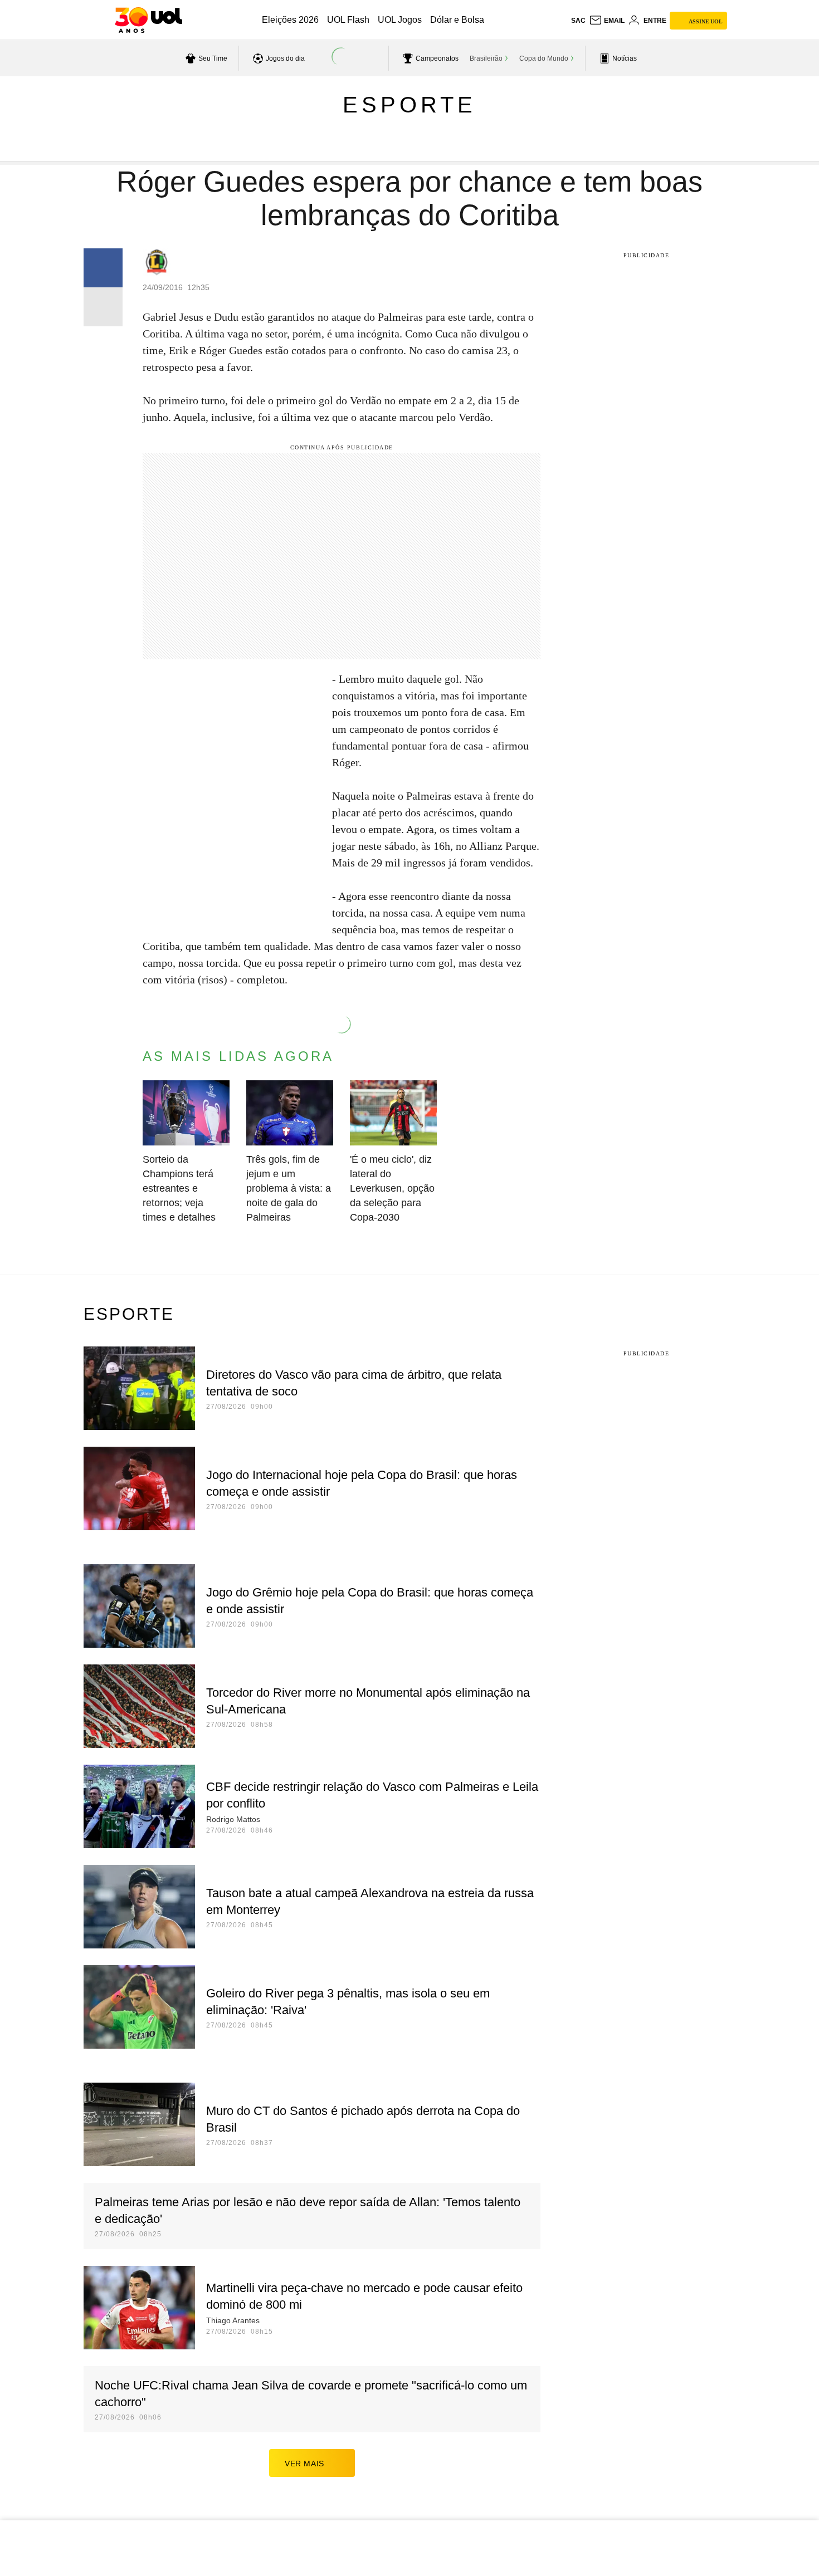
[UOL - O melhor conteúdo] (148, 20)
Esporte (409, 105)
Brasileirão (486, 58)
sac (578, 21)
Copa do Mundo (544, 58)
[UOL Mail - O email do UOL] (607, 21)
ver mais (304, 2464)
